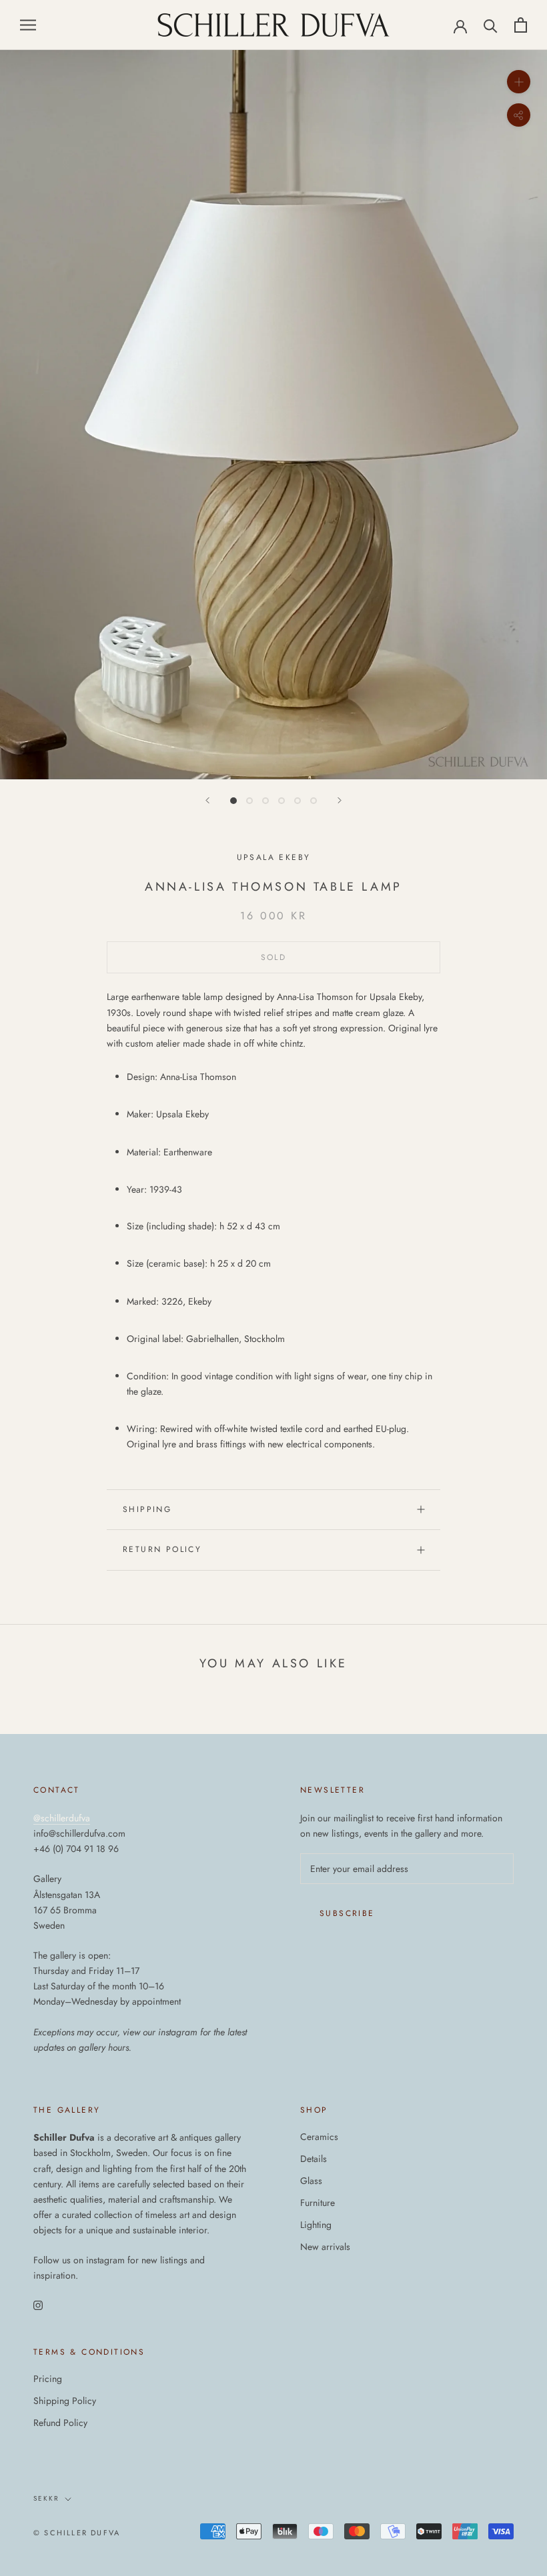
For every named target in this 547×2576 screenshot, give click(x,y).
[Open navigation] (28, 25)
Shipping (147, 1509)
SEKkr (46, 2498)
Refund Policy (60, 2423)
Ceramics (319, 2137)
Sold (274, 957)
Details (314, 2159)
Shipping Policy (65, 2401)
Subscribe (347, 1913)
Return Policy (162, 1549)
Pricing (48, 2379)
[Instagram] (38, 2305)
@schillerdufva (62, 1818)
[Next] (340, 800)
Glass (311, 2181)
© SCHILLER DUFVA (77, 2533)
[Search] (491, 25)
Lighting (316, 2225)
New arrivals (325, 2247)
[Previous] (207, 800)
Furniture (318, 2203)
